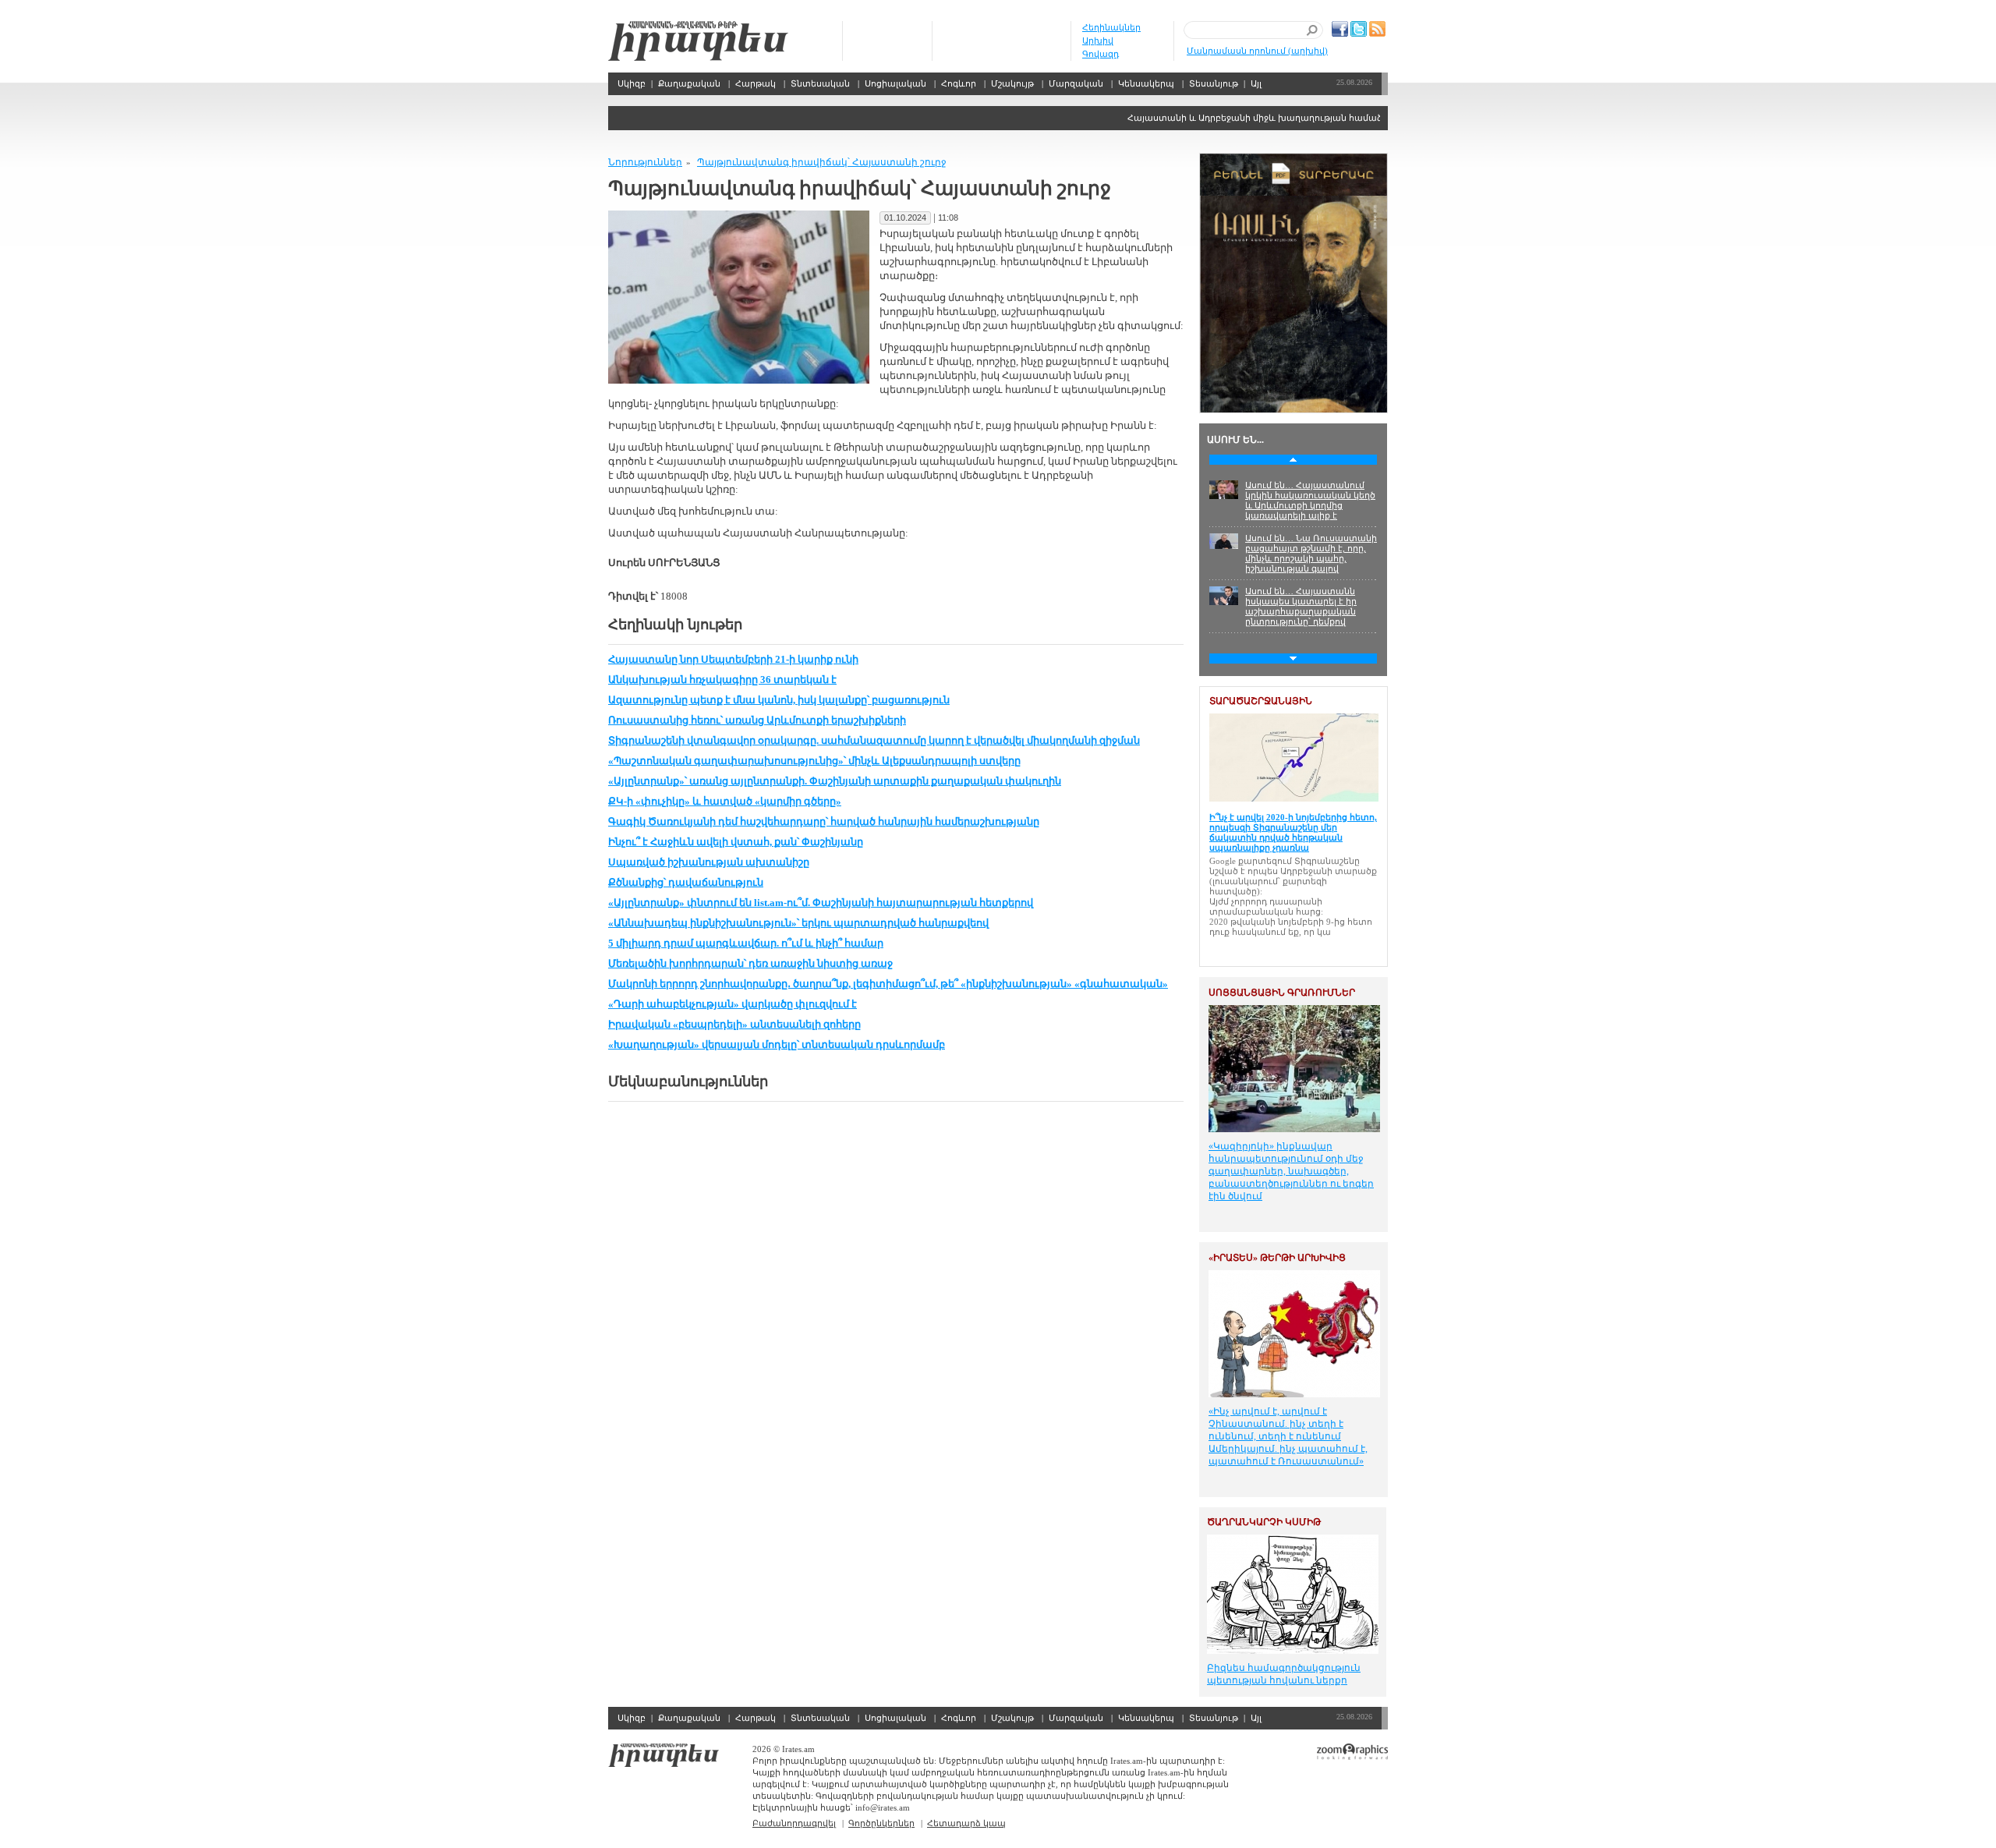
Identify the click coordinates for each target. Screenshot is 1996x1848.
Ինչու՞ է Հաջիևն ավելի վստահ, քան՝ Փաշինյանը (736, 842)
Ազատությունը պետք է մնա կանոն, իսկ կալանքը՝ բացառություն (779, 700)
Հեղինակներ (1111, 27)
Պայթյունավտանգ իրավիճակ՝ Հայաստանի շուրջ (822, 162)
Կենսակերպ (1146, 83)
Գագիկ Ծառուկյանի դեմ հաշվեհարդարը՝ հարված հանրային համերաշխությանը (824, 821)
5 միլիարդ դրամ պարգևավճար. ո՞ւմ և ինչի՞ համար (746, 943)
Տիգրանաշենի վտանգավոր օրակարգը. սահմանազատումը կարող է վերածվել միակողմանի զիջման (874, 740)
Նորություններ (645, 162)
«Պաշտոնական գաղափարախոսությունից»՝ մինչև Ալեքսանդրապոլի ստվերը (814, 761)
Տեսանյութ (1214, 83)
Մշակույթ (1012, 83)
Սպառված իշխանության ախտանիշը (709, 862)
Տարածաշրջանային (1261, 701)
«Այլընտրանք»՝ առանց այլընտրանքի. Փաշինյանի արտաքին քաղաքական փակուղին (835, 781)
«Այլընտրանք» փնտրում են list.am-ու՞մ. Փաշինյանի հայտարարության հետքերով (821, 903)
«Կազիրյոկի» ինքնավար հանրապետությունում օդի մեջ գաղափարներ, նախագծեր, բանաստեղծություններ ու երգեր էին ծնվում (1291, 1171)
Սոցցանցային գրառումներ (1282, 993)
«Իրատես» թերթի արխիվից (1277, 1258)
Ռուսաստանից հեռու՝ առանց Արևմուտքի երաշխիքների (757, 720)
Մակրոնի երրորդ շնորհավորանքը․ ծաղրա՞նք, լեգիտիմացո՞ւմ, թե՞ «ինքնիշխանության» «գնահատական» (888, 984)
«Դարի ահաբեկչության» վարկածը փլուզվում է (733, 1004)
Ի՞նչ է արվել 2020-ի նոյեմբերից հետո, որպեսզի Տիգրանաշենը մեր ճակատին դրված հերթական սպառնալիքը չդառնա (1293, 832)
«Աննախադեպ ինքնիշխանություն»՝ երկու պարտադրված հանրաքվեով (798, 923)
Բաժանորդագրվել (794, 1823)
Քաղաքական (689, 83)
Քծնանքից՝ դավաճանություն (686, 882)
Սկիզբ (698, 41)
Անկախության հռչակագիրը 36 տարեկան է (722, 680)
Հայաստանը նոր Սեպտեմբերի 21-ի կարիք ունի (733, 659)
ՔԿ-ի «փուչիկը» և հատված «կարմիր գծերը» (725, 801)
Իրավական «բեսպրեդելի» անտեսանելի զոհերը (734, 1024)
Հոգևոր (959, 83)
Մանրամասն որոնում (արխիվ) (1257, 51)
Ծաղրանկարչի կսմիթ (1264, 1522)
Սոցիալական (895, 83)
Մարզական (1076, 83)
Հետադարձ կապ (966, 1823)
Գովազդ (1101, 54)
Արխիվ (1098, 41)
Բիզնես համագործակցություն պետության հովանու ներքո (1284, 1674)
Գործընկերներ (881, 1823)
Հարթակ (756, 83)
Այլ (1256, 83)
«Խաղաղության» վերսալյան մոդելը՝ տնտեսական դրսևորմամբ (777, 1044)
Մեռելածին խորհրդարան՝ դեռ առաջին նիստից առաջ (750, 963)
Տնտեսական (820, 83)
